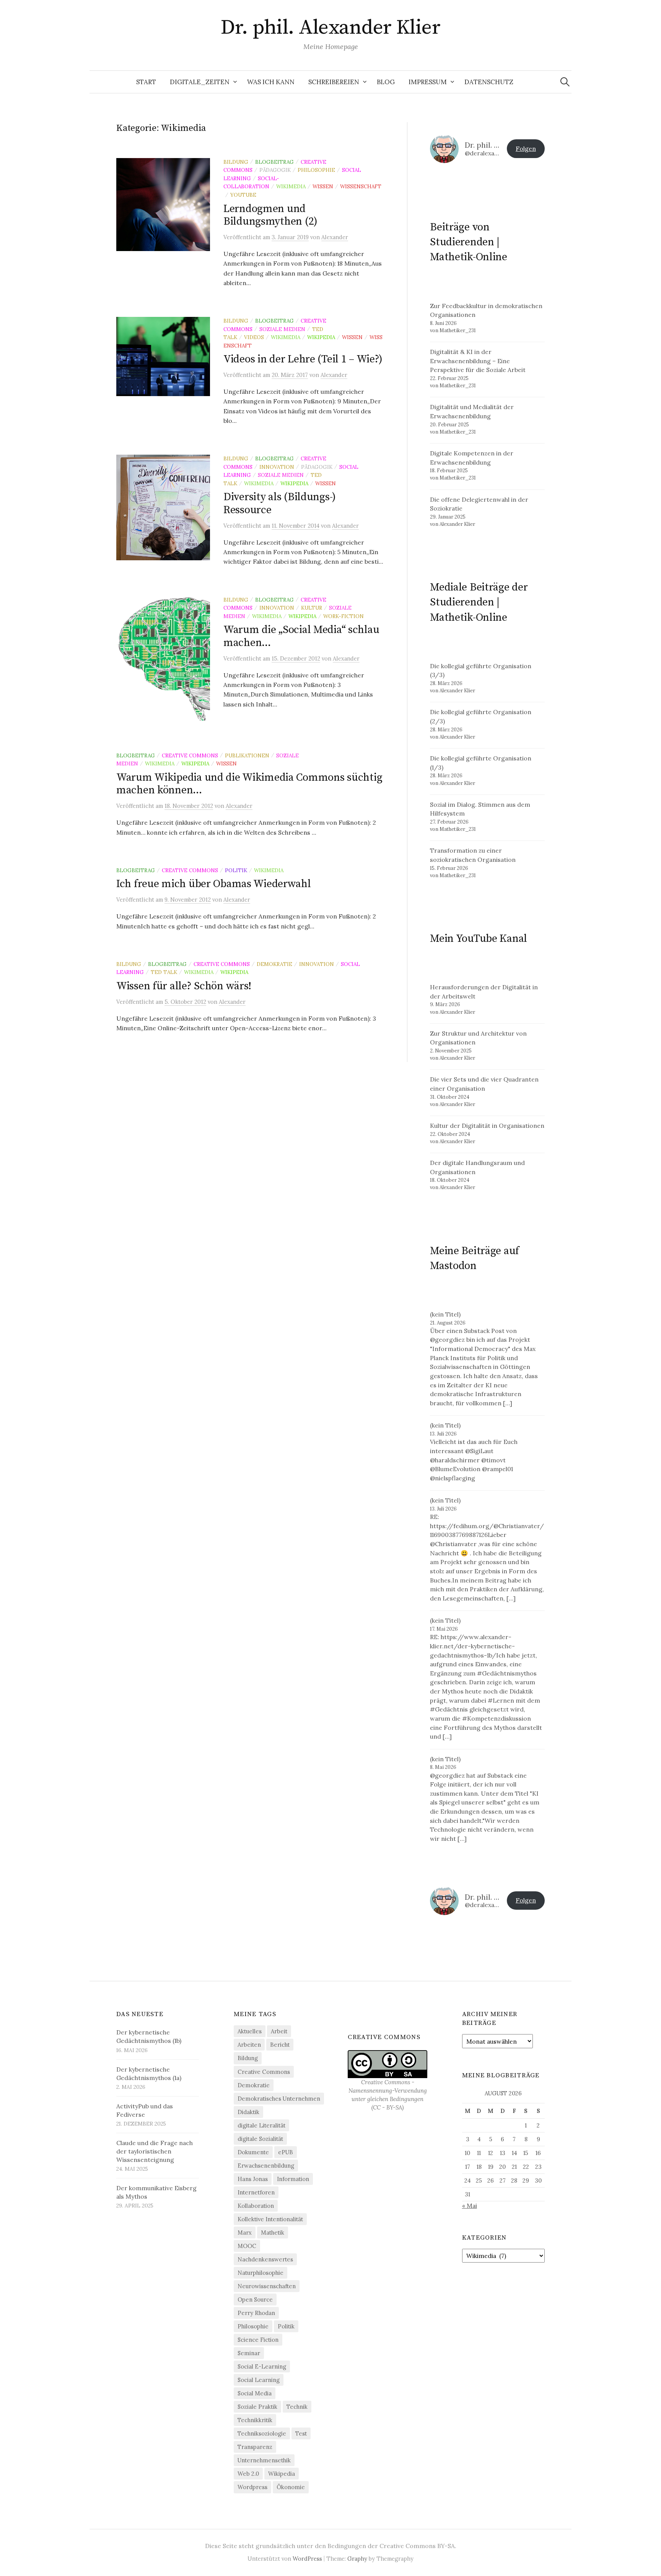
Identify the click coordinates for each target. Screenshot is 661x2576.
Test (301, 2433)
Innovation (277, 467)
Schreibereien (334, 82)
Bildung (236, 162)
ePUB (286, 2152)
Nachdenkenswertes (265, 2259)
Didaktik (248, 2112)
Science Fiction (258, 2340)
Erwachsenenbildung (266, 2166)
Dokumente (253, 2152)
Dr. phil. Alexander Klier (331, 28)
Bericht (280, 2045)
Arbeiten (249, 2045)
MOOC (247, 2246)
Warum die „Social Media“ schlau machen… (301, 636)
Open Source (255, 2299)
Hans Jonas (253, 2179)
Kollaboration (256, 2206)
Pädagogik (275, 170)
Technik (297, 2407)
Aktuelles (250, 2031)
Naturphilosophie (260, 2273)
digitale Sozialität (260, 2139)
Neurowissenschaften (267, 2286)
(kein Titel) (445, 1314)
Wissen (323, 186)
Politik (236, 870)
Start (146, 82)
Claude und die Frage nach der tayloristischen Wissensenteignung (155, 2151)
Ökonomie (291, 2487)
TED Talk (164, 972)
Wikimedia (291, 186)
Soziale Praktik (257, 2407)
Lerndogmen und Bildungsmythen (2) (270, 215)
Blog (386, 82)
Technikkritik (255, 2420)
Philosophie (316, 170)
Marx (245, 2233)
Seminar (249, 2353)
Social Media (255, 2393)
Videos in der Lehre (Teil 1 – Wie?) (303, 359)
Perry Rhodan (256, 2313)
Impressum (428, 82)
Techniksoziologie (262, 2433)
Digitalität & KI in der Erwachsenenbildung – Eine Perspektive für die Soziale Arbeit (478, 361)
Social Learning (259, 2380)
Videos (254, 337)
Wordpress (252, 2487)
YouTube (243, 195)
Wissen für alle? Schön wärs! (184, 986)
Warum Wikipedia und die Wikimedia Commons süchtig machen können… (249, 784)
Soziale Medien (282, 329)
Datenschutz (489, 82)
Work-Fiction (344, 616)
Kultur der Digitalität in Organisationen (487, 1126)
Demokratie (274, 964)
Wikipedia (321, 337)
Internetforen (256, 2192)
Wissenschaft (361, 186)
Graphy (357, 2559)
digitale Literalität (261, 2125)
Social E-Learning (262, 2366)
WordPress (307, 2559)
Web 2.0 (248, 2474)
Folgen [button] (526, 148)
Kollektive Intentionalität (270, 2219)
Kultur (312, 608)
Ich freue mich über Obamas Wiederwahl (214, 884)
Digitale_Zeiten (200, 82)
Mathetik (273, 2233)
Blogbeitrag (274, 162)
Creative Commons (190, 755)
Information (293, 2179)
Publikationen (247, 755)
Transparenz (255, 2447)
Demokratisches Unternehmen (279, 2099)
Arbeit (279, 2031)
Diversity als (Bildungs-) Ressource (280, 503)
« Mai (470, 2206)
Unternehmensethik (264, 2460)
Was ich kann (271, 82)
